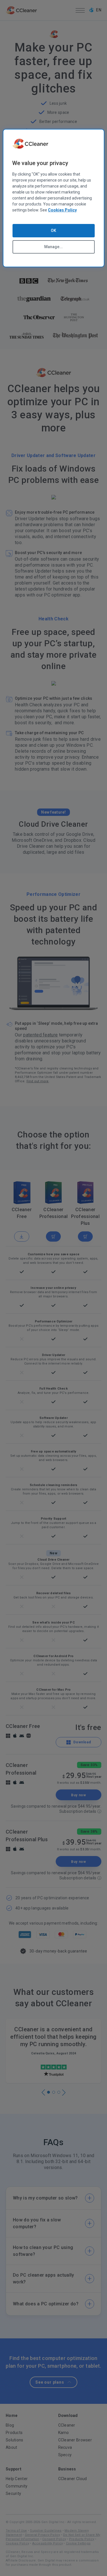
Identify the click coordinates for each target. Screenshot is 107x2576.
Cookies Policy (62, 210)
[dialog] (53, 198)
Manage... (53, 247)
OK (53, 231)
